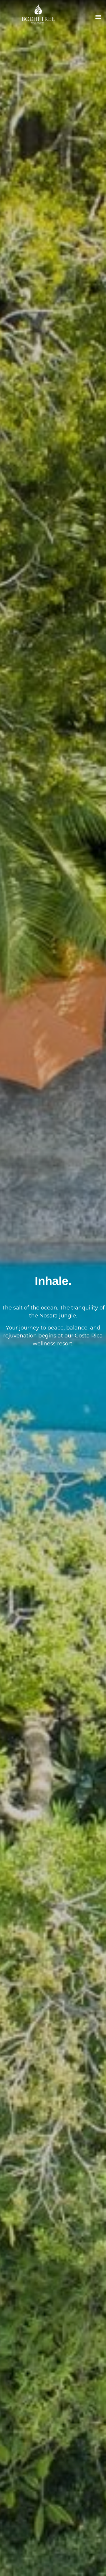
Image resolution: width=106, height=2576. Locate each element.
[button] (98, 16)
